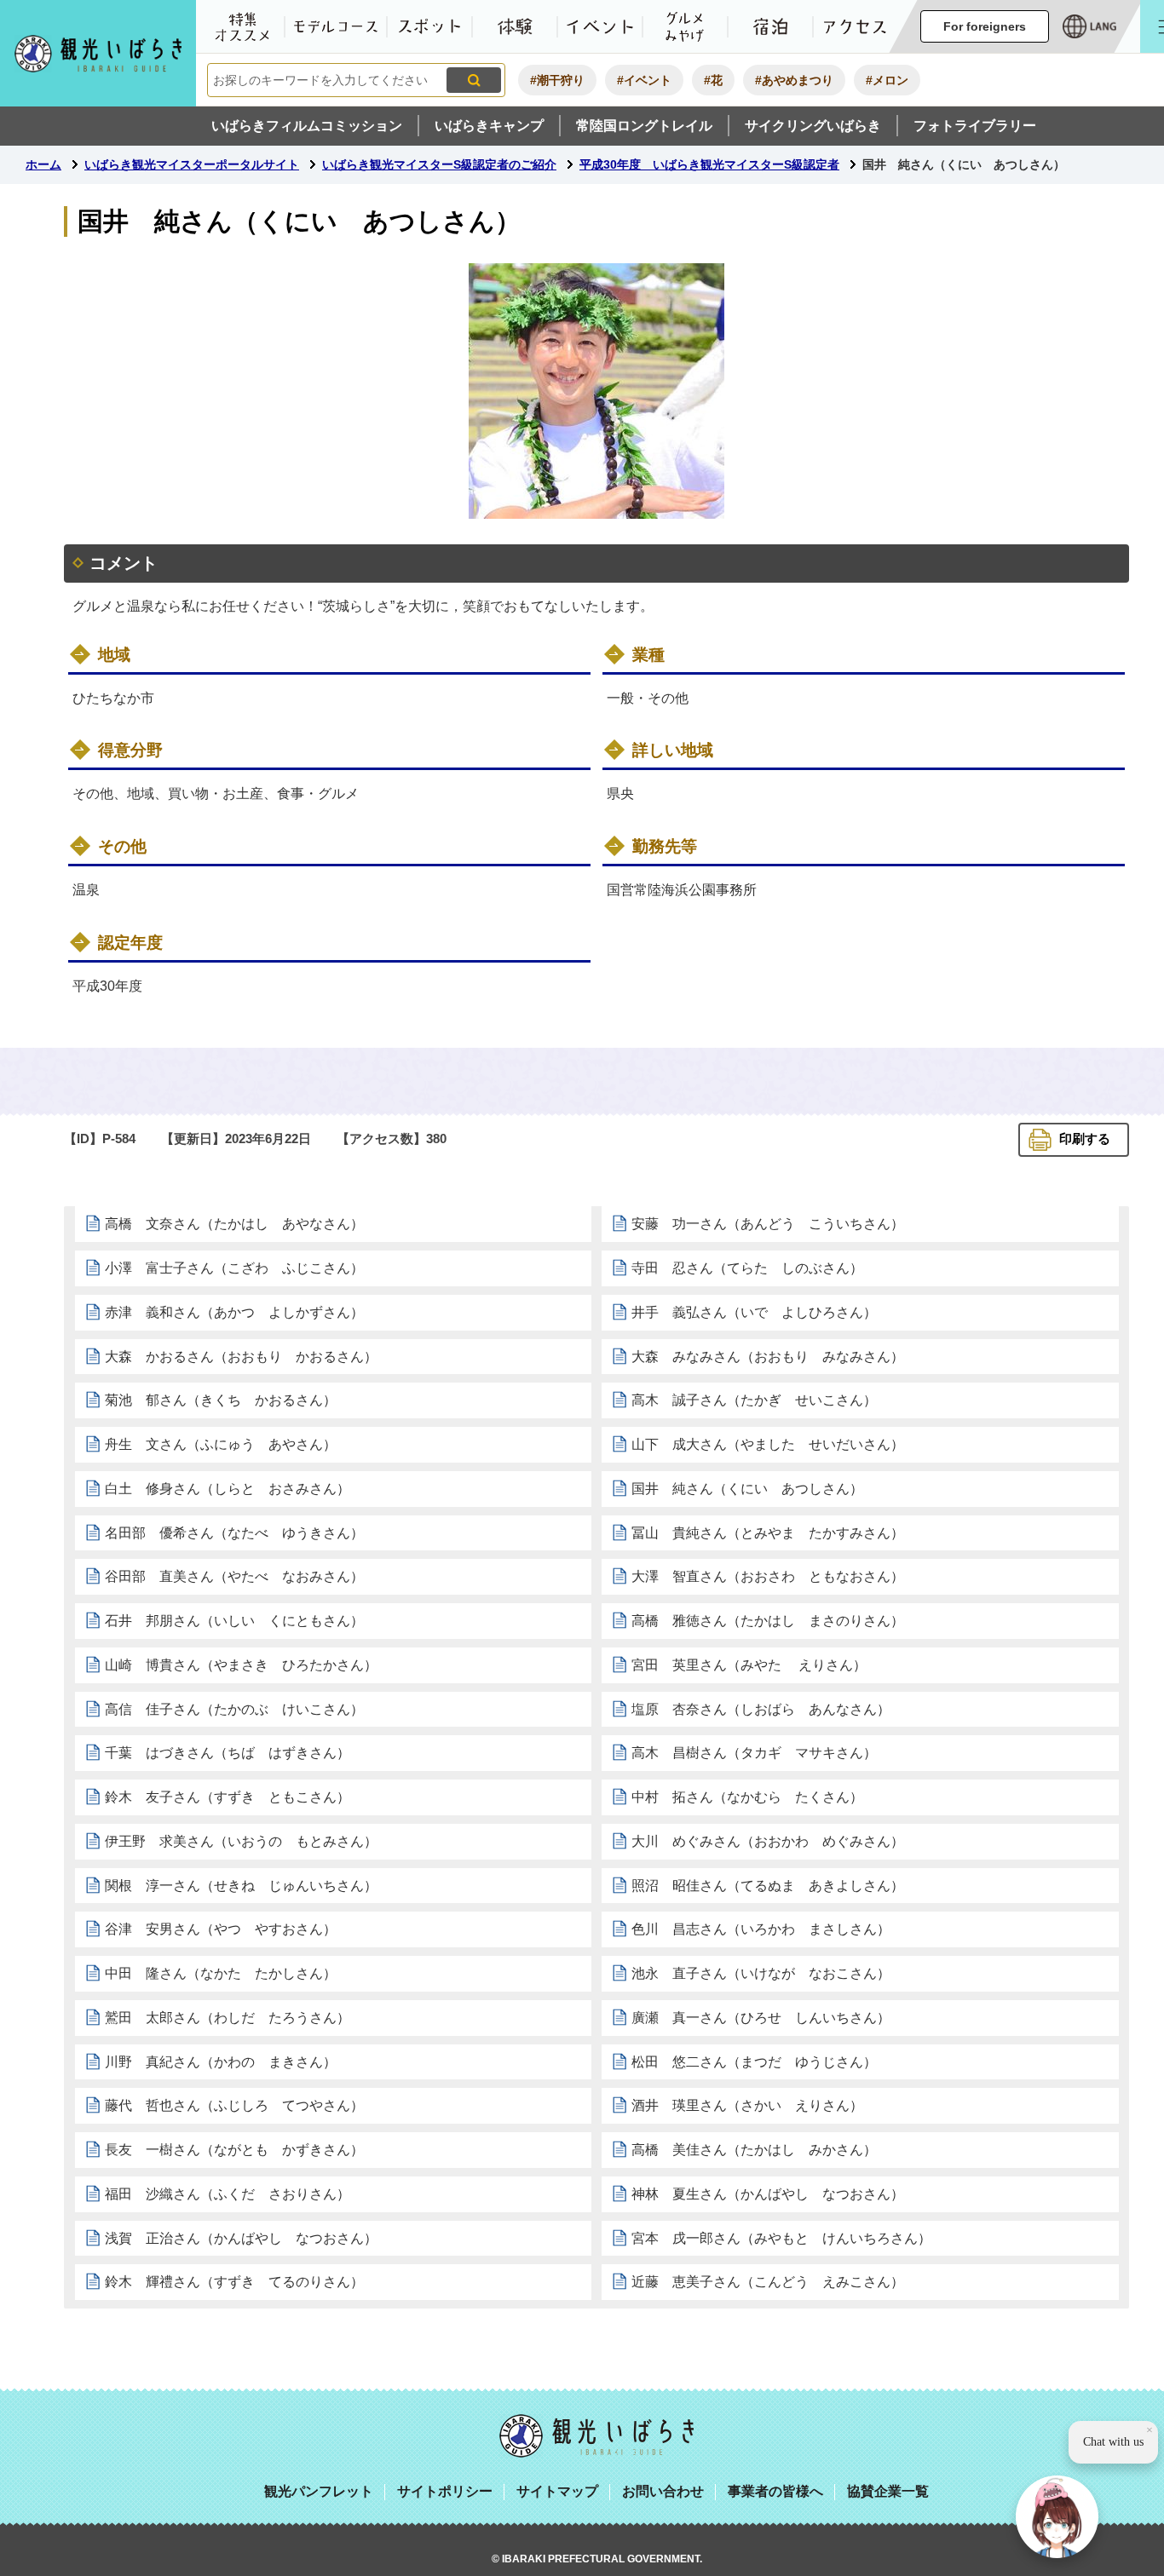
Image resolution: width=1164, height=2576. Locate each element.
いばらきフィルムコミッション (307, 126)
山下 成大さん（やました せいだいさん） (768, 1444)
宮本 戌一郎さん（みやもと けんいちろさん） (781, 2238)
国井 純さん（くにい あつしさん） (747, 1489)
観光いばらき (596, 2436)
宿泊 (770, 26)
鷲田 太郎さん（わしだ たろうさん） (228, 2018)
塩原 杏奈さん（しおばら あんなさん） (761, 1709)
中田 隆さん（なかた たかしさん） (221, 1973)
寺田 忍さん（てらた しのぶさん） (747, 1268)
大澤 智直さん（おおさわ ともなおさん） (768, 1576)
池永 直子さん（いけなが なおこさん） (761, 1973)
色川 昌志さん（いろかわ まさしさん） (761, 1929)
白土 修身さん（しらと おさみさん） (228, 1489)
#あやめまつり (794, 80)
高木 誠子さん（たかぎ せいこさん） (754, 1400)
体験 (515, 26)
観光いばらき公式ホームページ (98, 53)
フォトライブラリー (975, 126)
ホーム (43, 164)
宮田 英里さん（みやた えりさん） (749, 1665)
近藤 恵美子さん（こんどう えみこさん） (768, 2282)
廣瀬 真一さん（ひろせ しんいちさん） (761, 2018)
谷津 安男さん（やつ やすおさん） (221, 1929)
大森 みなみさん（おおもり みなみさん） (768, 1357)
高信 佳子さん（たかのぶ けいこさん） (234, 1709)
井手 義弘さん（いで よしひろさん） (754, 1312)
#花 (713, 80)
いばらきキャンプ (489, 126)
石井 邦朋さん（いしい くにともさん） (234, 1621)
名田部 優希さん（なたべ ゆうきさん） (234, 1533)
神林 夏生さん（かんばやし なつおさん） (768, 2194)
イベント (600, 26)
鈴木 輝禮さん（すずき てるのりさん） (234, 2282)
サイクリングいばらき (813, 126)
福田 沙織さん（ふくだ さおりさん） (228, 2194)
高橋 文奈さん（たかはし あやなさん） (234, 1224)
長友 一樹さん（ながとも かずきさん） (234, 2150)
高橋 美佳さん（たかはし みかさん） (754, 2150)
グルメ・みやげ (685, 26)
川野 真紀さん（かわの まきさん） (221, 2062)
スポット (429, 26)
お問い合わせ (663, 2491)
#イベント (644, 80)
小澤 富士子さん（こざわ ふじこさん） (234, 1268)
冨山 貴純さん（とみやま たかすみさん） (768, 1533)
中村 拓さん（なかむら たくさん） (747, 1797)
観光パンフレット (319, 2491)
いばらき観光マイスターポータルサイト (192, 164)
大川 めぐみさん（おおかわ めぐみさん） (768, 1841)
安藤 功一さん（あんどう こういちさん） (768, 1224)
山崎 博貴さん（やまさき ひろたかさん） (241, 1665)
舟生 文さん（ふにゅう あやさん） (221, 1444)
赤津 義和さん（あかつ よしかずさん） (234, 1312)
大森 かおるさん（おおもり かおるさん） (241, 1357)
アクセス (856, 26)
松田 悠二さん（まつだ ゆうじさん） (754, 2062)
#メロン (887, 80)
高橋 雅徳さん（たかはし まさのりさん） (768, 1621)
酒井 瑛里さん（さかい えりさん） (747, 2105)
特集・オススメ (242, 26)
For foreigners (985, 26)
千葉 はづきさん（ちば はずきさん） (228, 1753)
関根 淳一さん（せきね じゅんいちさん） (241, 1886)
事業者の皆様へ (775, 2491)
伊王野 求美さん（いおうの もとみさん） (241, 1841)
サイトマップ (557, 2491)
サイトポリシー (445, 2491)
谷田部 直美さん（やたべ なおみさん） (234, 1576)
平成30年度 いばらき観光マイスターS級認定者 (709, 164)
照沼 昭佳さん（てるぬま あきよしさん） (768, 1886)
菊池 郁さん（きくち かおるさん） (221, 1400)
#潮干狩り (557, 80)
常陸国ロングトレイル (644, 126)
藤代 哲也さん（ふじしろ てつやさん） (234, 2105)
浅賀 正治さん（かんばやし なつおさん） (241, 2238)
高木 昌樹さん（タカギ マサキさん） (754, 1753)
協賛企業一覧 (888, 2491)
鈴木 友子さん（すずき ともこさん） (228, 1797)
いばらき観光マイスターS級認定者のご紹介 (439, 164)
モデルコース (336, 26)
